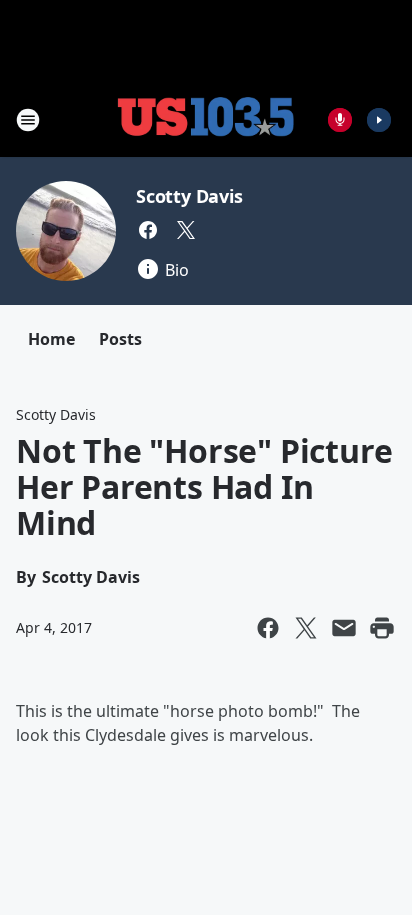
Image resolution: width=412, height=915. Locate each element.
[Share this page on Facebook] (268, 628)
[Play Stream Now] (379, 120)
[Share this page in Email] (344, 628)
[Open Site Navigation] (28, 120)
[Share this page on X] (306, 628)
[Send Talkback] (340, 120)
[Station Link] (206, 119)
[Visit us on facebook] (148, 230)
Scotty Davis (189, 196)
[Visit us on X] (186, 230)
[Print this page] (382, 628)
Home (51, 339)
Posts (120, 339)
